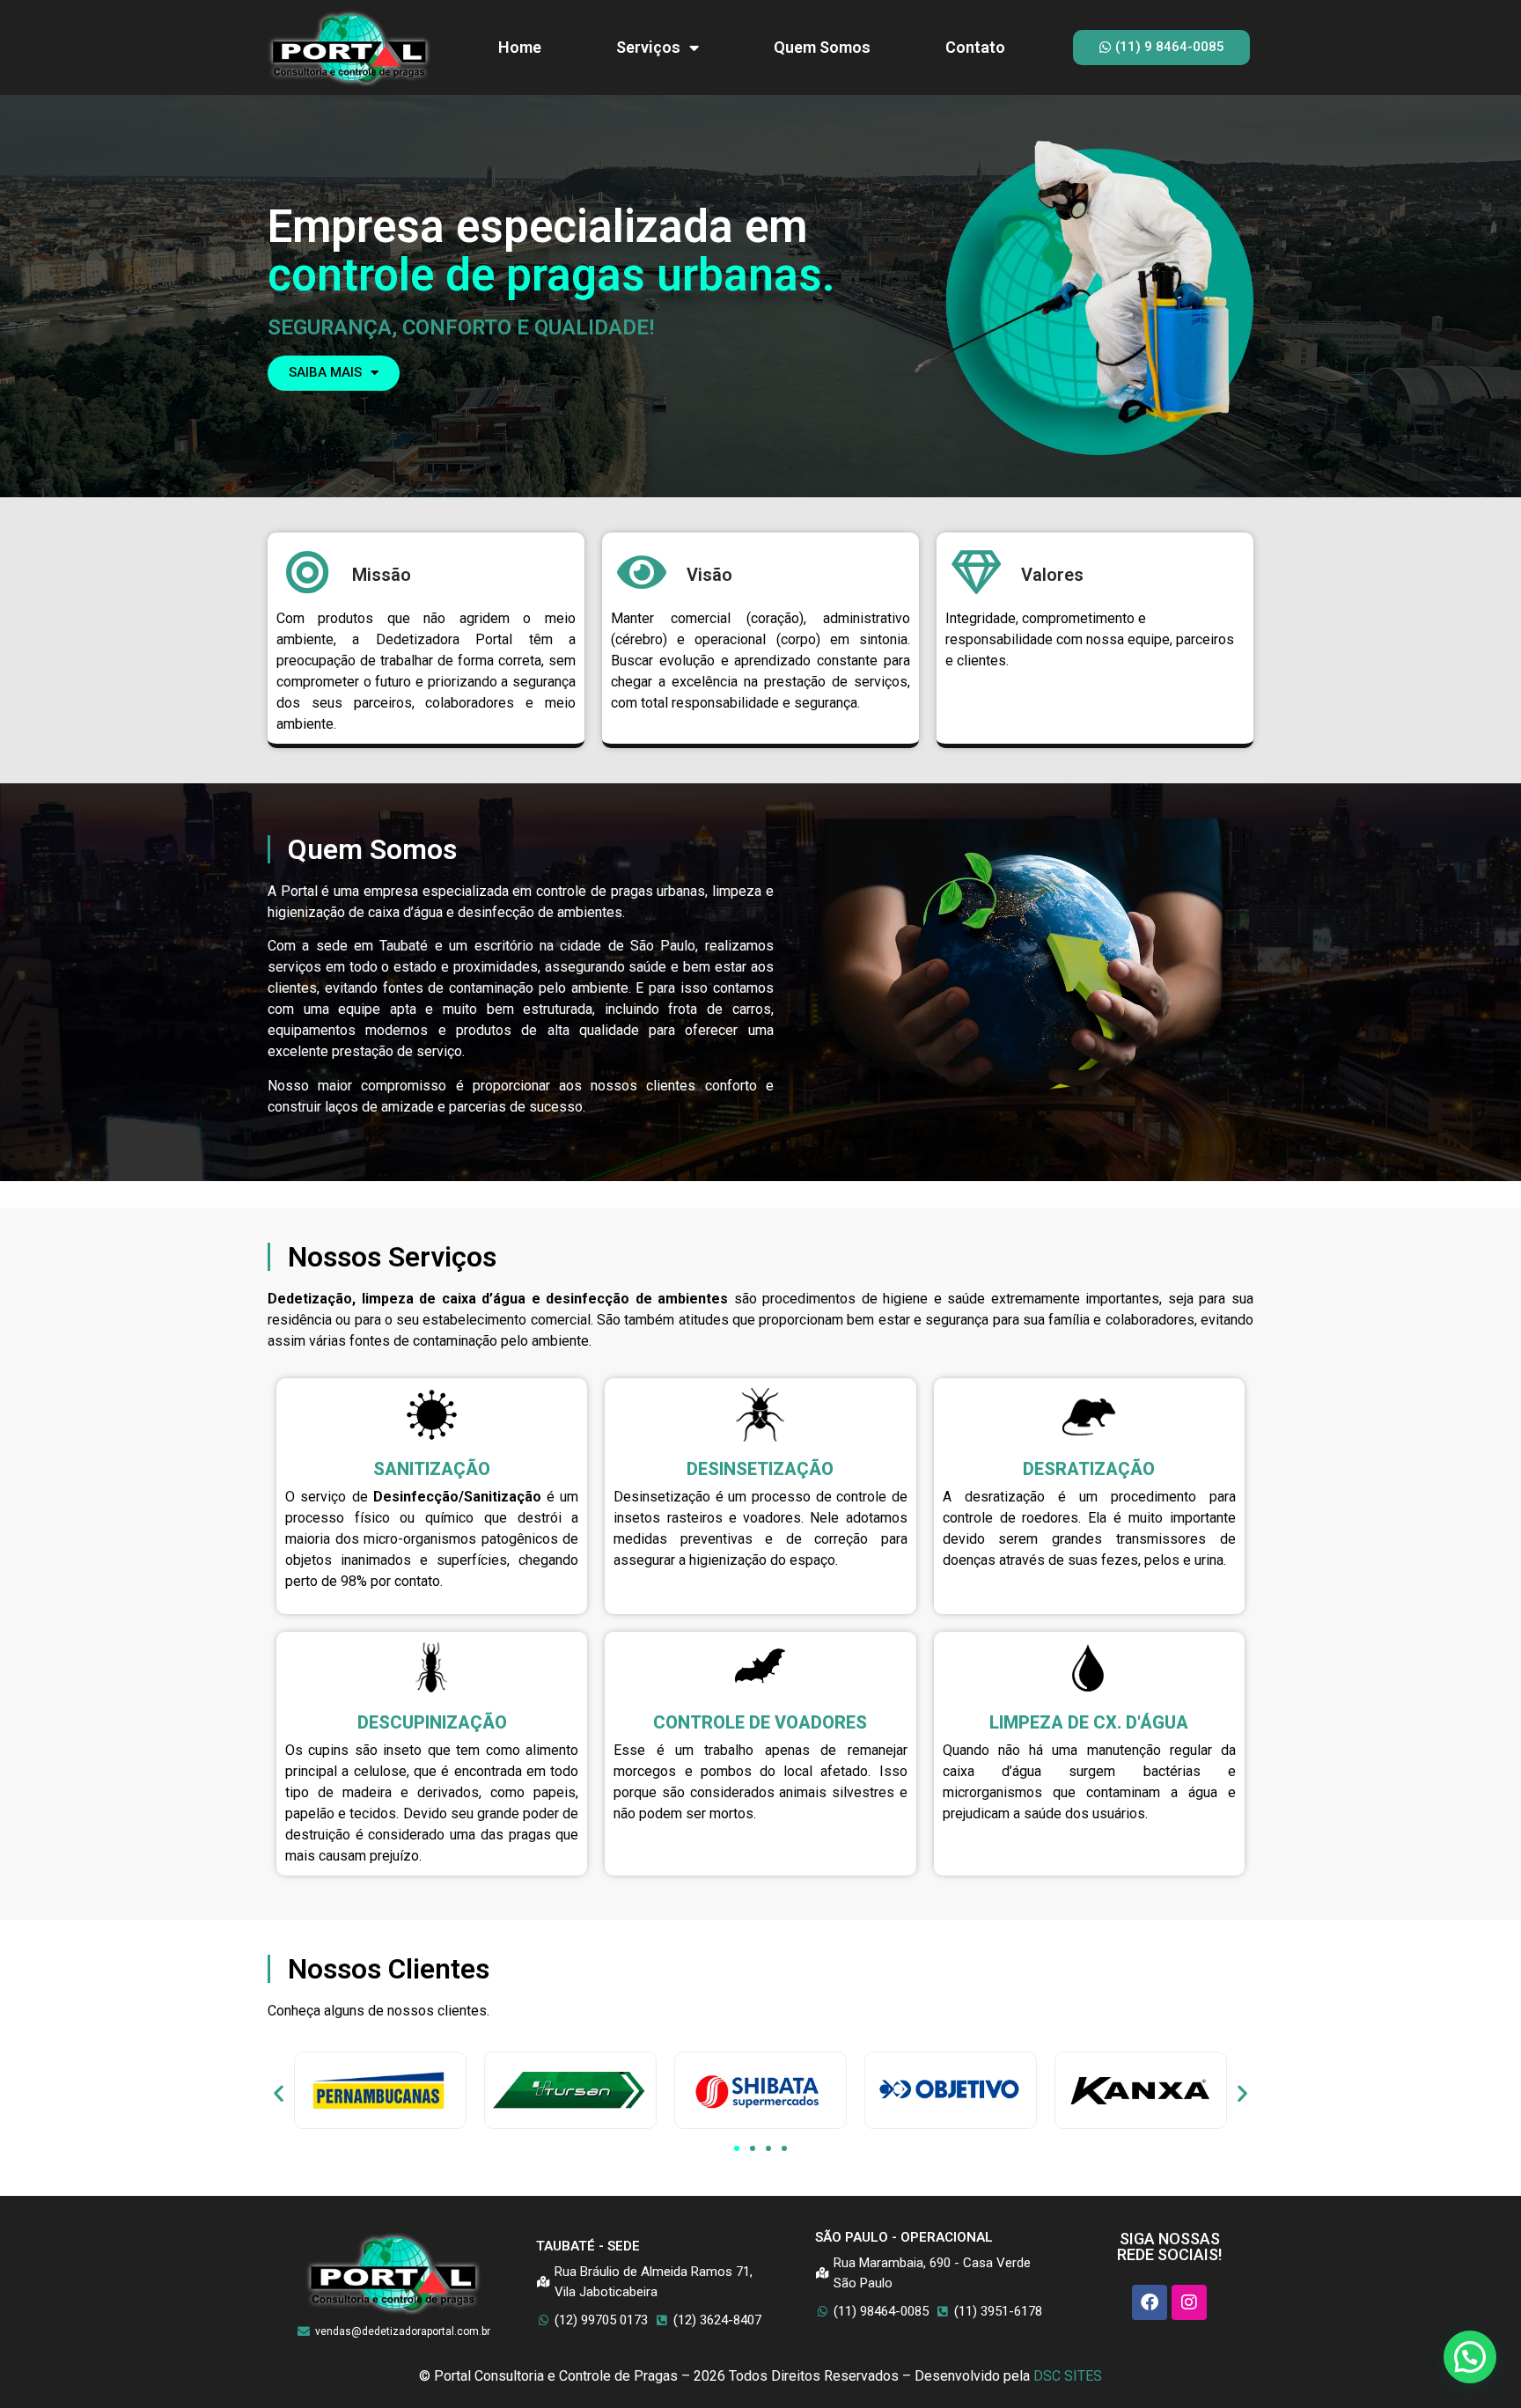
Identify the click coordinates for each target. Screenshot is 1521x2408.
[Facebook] (1150, 2302)
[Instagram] (1189, 2302)
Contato (975, 47)
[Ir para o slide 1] (737, 2148)
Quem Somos (822, 47)
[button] (279, 2093)
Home (520, 47)
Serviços (648, 47)
